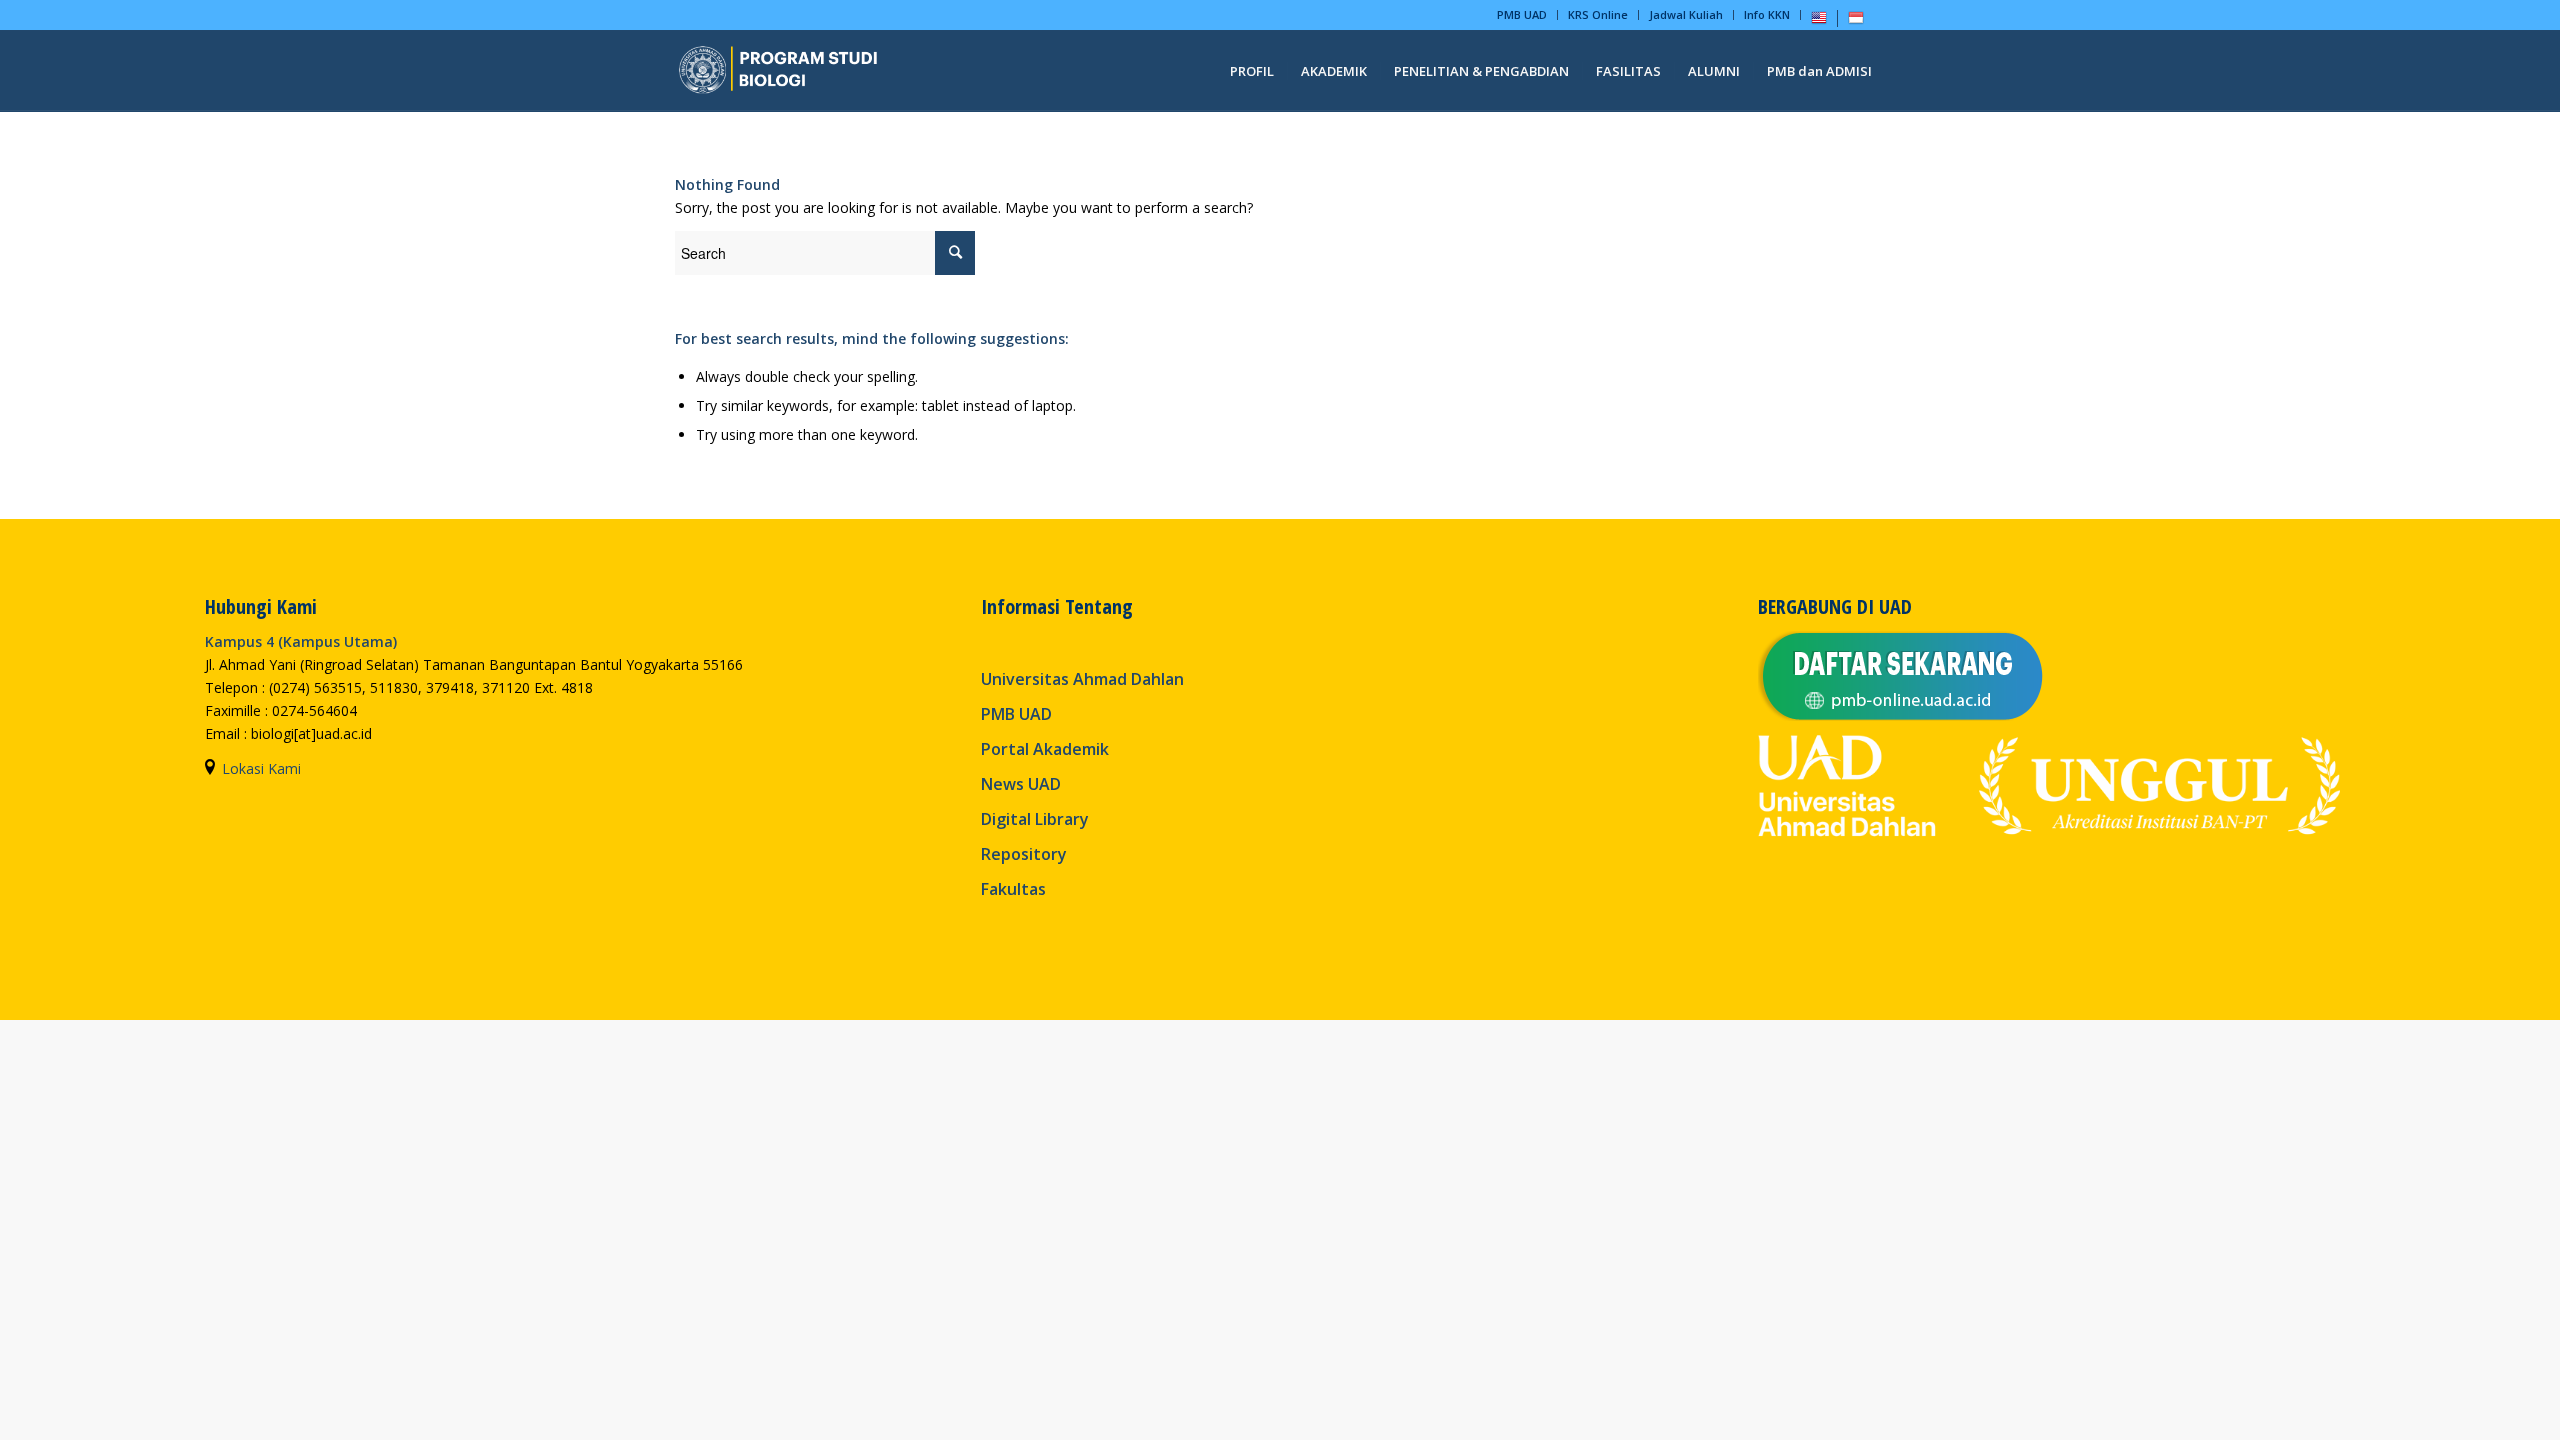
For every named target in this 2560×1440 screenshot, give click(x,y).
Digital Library (1035, 819)
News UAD (1021, 784)
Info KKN (1767, 14)
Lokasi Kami (261, 768)
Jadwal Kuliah (1686, 14)
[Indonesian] (1856, 21)
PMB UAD (1522, 14)
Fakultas (1013, 889)
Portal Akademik (1045, 749)
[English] (1819, 21)
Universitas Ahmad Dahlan (1082, 679)
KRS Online (1598, 14)
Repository (1024, 854)
